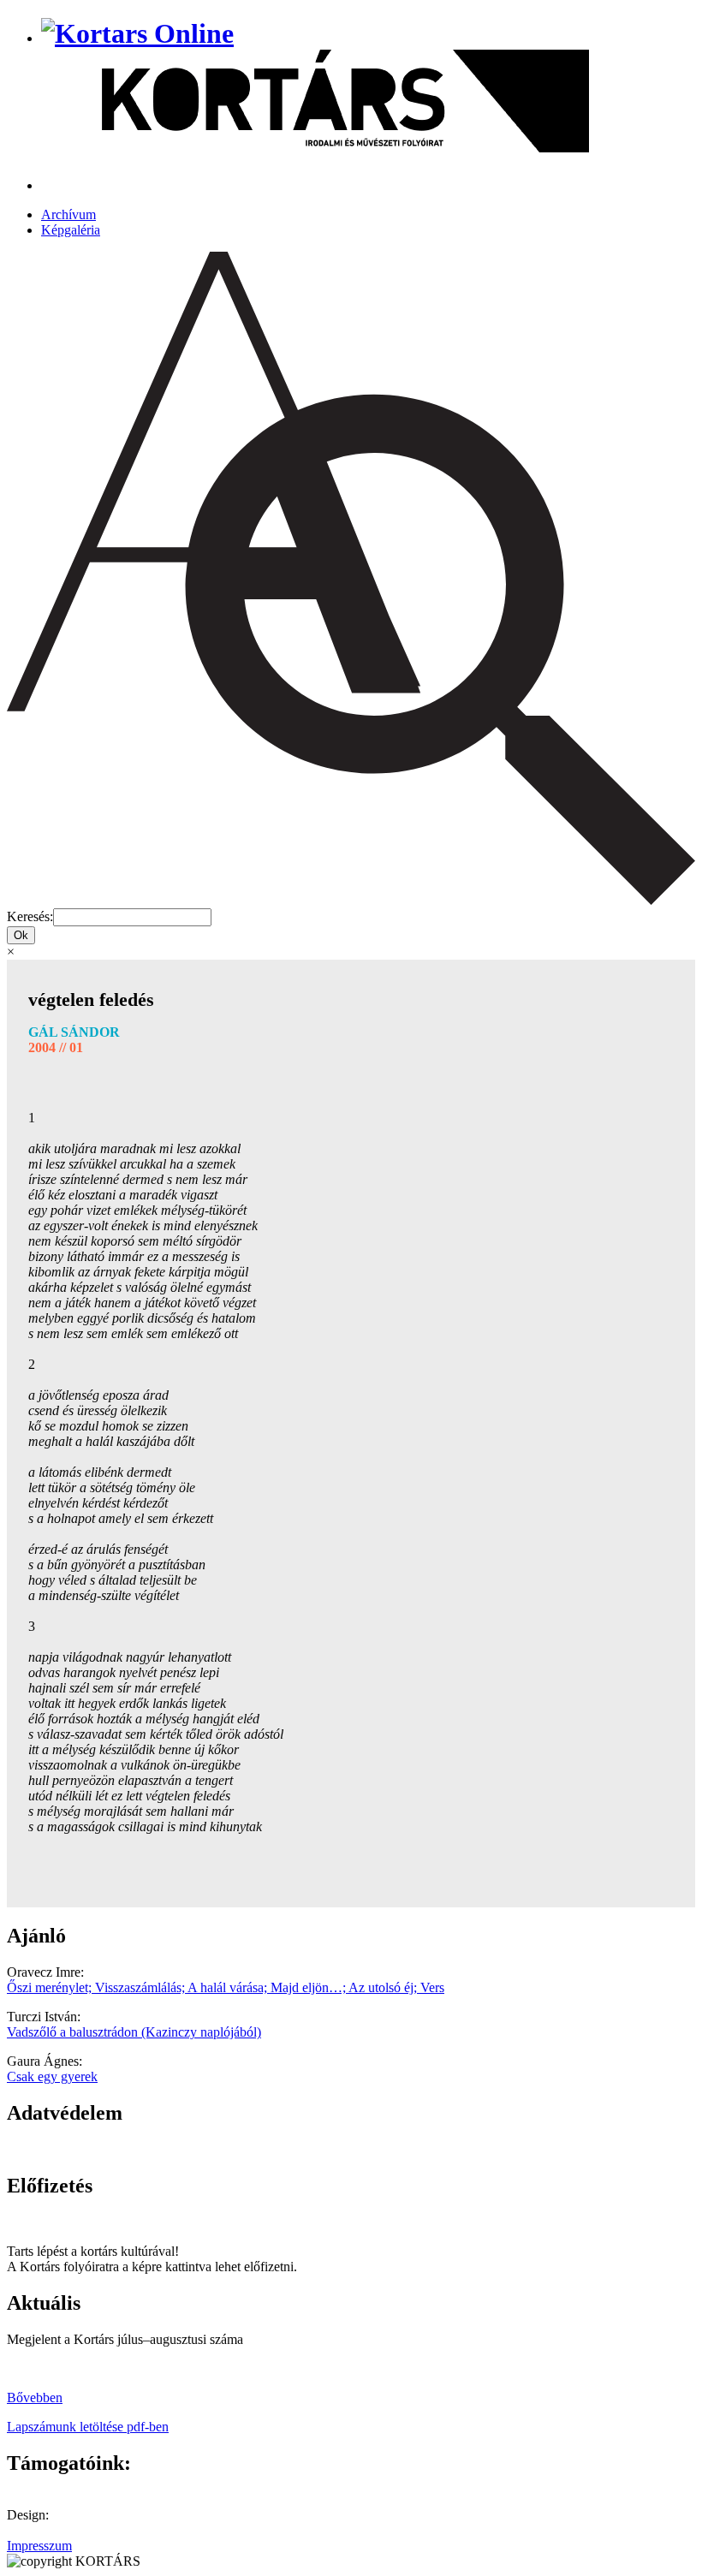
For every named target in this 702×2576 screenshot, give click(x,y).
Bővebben (35, 2398)
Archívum (68, 214)
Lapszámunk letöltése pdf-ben (88, 2427)
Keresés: (30, 916)
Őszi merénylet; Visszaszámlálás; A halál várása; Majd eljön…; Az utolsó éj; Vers (226, 1987)
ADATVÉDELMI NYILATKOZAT (107, 2149)
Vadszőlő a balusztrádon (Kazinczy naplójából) (134, 2032)
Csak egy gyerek (52, 2076)
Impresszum (39, 2546)
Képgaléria (71, 230)
